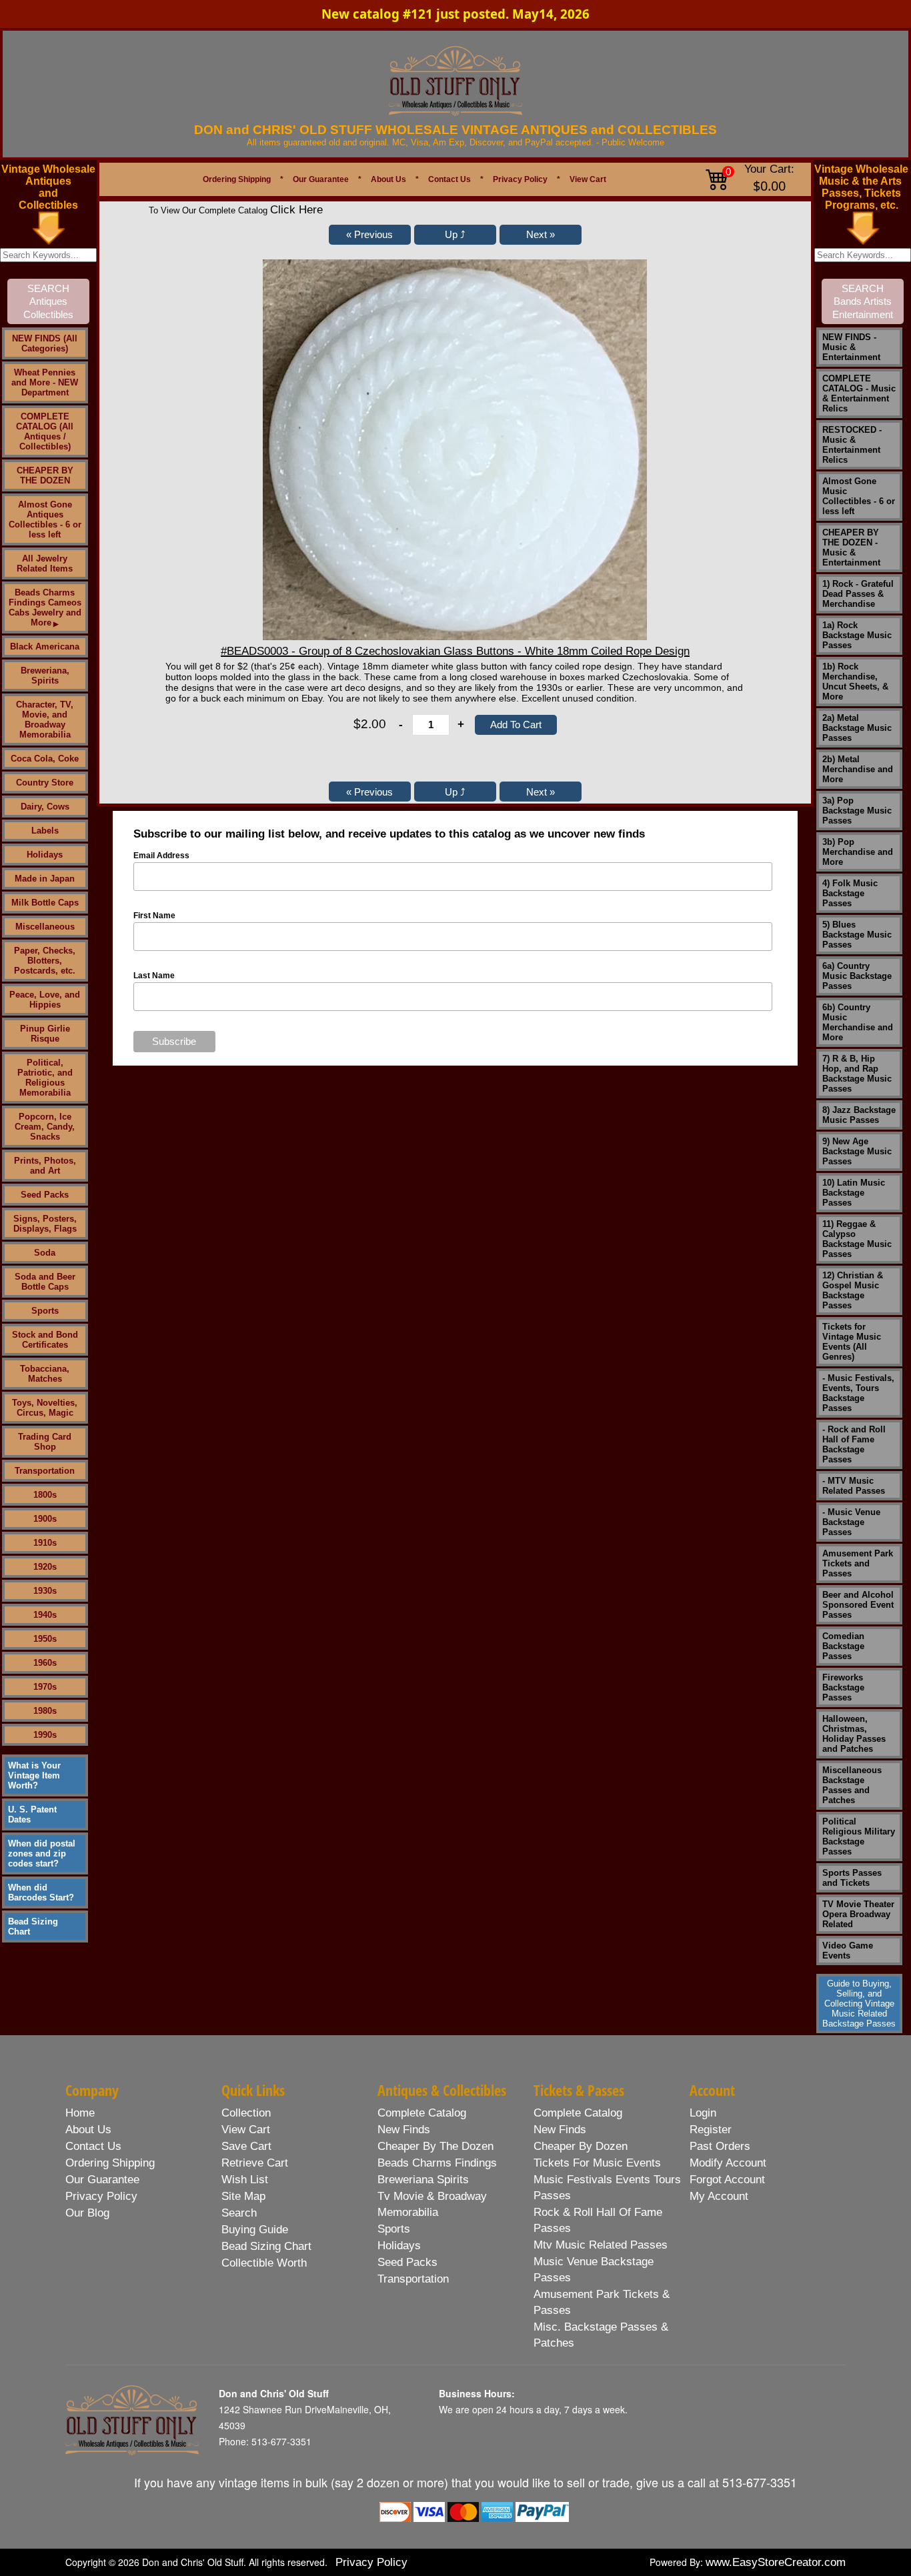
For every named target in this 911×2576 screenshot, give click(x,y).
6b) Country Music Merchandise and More (858, 1022)
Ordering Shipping (237, 179)
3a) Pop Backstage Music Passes (857, 811)
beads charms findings (437, 2163)
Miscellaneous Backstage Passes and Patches (852, 1785)
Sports (45, 1311)
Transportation (45, 1471)
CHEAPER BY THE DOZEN (45, 475)
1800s (45, 1495)
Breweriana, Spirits (45, 676)
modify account (728, 2163)
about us (88, 2130)
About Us (388, 179)
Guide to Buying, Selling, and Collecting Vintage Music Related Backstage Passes (859, 2004)
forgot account (727, 2180)
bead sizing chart (266, 2246)
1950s (45, 1639)
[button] (370, 235)
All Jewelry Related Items (45, 563)
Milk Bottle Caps (45, 903)
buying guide (255, 2230)
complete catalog (422, 2113)
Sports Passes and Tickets (852, 1878)
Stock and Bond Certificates (45, 1340)
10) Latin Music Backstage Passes (854, 1193)
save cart (246, 2146)
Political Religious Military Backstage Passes (859, 1836)
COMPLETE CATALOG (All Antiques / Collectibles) (45, 431)
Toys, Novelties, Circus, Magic (45, 1408)
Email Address (161, 856)
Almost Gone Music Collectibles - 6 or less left (859, 496)
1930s (45, 1591)
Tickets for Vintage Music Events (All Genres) (852, 1342)
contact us (93, 2146)
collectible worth (264, 2263)
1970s (45, 1687)
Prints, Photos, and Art (45, 1166)
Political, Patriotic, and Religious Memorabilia (45, 1078)
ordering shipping (110, 2163)
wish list (245, 2180)
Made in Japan (45, 879)
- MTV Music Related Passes (854, 1486)
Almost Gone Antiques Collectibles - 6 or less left (45, 519)
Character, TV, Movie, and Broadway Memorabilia (45, 720)
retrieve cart (255, 2163)
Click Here (296, 210)
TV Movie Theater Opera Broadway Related (858, 1914)
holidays (399, 2246)
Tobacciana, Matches (45, 1374)
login (703, 2113)
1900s (45, 1519)
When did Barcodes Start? (41, 1892)
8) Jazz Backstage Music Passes (859, 1115)
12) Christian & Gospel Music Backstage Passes (853, 1290)
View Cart (588, 179)
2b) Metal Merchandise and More (858, 769)
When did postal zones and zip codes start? (42, 1853)
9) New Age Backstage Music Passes (857, 1151)
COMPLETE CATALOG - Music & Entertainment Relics (859, 393)
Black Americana (45, 647)
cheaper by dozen (581, 2146)
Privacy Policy (520, 179)
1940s (45, 1615)
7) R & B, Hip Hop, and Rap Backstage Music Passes (857, 1074)
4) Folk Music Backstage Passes (850, 893)
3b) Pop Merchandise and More (858, 852)
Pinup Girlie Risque (45, 1034)
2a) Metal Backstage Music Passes (857, 728)
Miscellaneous (45, 927)
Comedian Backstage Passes (843, 1646)
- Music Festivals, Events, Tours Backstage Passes (858, 1393)
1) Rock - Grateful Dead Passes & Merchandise (858, 594)
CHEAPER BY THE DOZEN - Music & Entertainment (851, 547)
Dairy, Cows (45, 807)
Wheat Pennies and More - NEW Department (45, 382)
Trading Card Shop (45, 1442)
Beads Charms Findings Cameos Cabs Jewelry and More (45, 607)
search (239, 2213)
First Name (154, 916)
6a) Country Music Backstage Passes (857, 976)
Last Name (154, 976)
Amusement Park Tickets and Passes (858, 1563)
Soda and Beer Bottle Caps (45, 1282)
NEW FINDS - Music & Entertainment (851, 347)
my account (719, 2196)
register (711, 2130)
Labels (45, 831)
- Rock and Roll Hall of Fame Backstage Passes (854, 1444)
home (80, 2113)
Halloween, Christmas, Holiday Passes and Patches (854, 1734)
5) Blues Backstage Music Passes (857, 935)
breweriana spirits (423, 2180)
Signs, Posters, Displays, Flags (45, 1224)
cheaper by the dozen (435, 2146)
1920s (45, 1567)
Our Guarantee (321, 179)
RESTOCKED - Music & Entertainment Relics (852, 445)
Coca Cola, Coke (45, 759)
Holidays (45, 855)
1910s (45, 1543)
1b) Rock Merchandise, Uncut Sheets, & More (855, 682)
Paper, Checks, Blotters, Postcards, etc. (45, 961)
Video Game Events (848, 1951)
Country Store (45, 783)
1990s (45, 1735)
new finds (404, 2130)
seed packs (407, 2262)
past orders (720, 2146)
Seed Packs (45, 1195)
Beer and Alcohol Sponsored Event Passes (858, 1605)
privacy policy (101, 2196)
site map (243, 2196)
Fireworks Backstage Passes (843, 1687)
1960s (45, 1663)
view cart (246, 2130)
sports (394, 2229)
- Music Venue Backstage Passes (851, 1522)
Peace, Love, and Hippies (45, 1000)
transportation (413, 2279)
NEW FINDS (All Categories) (45, 343)
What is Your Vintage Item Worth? (34, 1775)
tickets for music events (597, 2163)
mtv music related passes (601, 2245)
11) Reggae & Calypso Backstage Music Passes (857, 1239)
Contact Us (449, 179)
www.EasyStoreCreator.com (776, 2562)
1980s (45, 1711)
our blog (87, 2213)
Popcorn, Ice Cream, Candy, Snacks (45, 1127)
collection (246, 2113)
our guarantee (102, 2180)
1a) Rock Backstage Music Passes (857, 635)
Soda (45, 1253)
